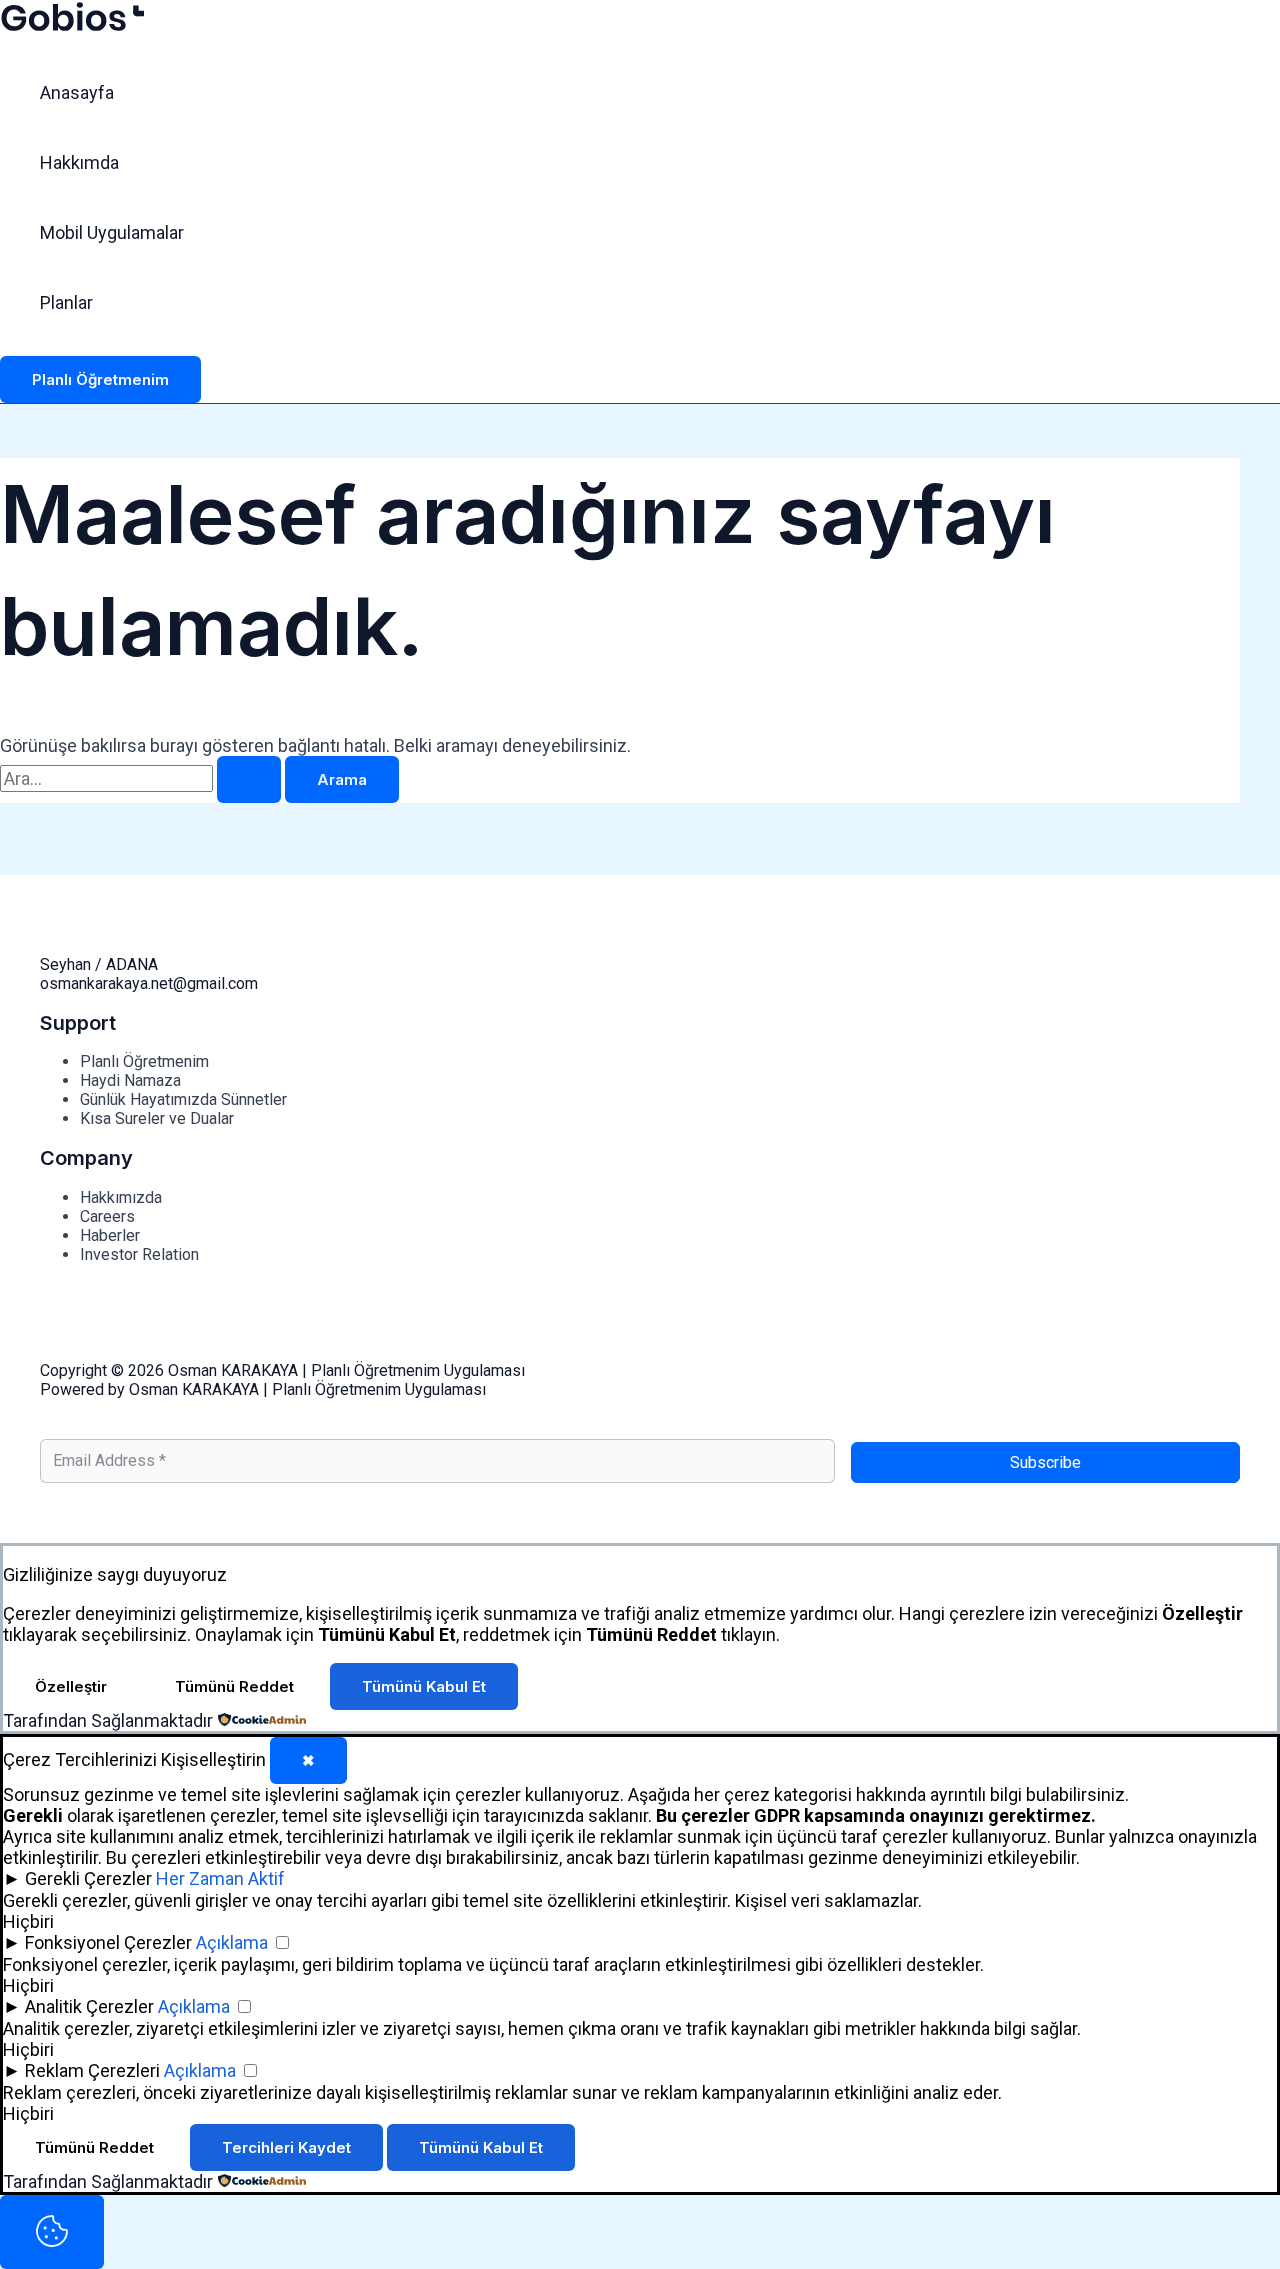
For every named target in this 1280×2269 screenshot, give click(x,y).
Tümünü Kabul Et (424, 1686)
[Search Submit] (249, 779)
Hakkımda (79, 162)
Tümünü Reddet (234, 1686)
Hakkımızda (121, 1197)
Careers (107, 1216)
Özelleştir (71, 1686)
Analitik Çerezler (89, 2006)
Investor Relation (139, 1254)
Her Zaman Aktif (220, 1878)
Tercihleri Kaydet (286, 2147)
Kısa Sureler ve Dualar (157, 1118)
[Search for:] (142, 778)
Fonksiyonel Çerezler (108, 1942)
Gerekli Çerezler (88, 1878)
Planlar (66, 302)
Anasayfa (77, 92)
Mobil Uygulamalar (112, 232)
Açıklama (232, 1942)
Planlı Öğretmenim (144, 1061)
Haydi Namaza (130, 1080)
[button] (100, 379)
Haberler (110, 1235)
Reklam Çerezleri (92, 2070)
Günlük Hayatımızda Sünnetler (183, 1099)
